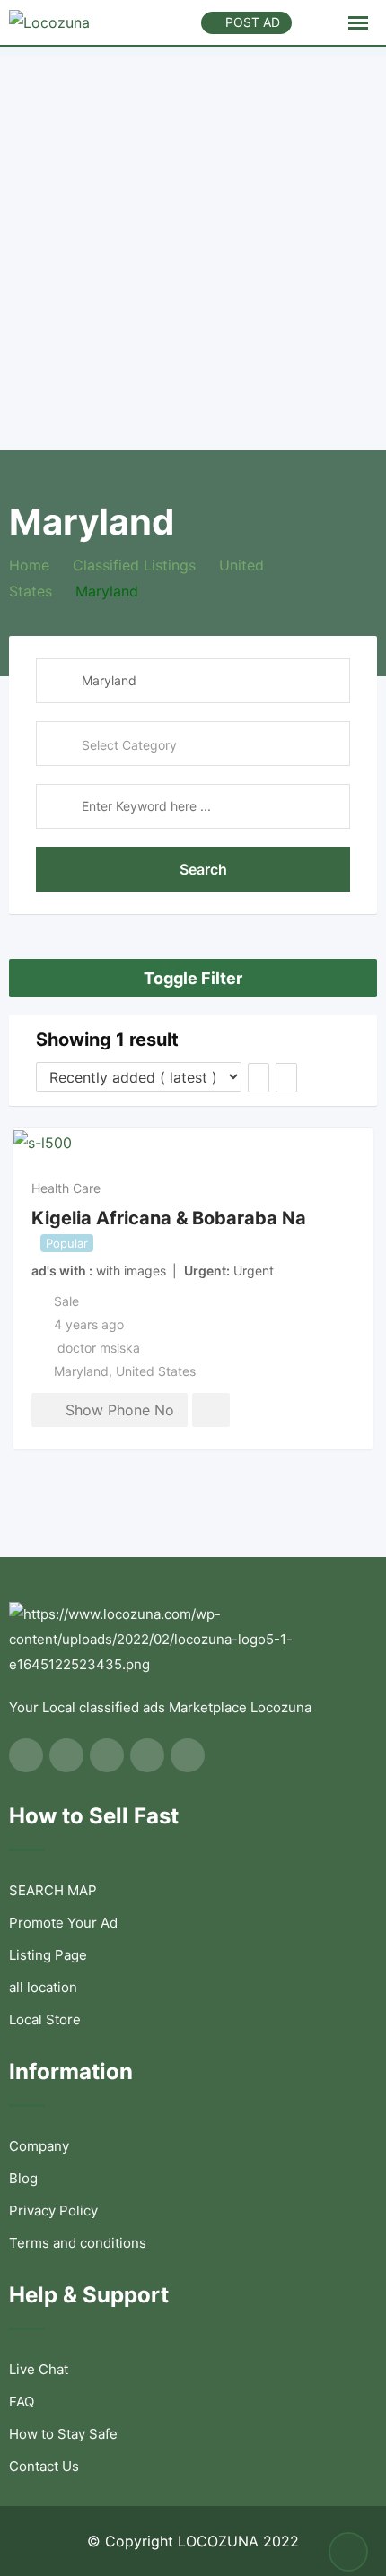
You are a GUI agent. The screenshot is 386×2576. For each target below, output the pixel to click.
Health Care (66, 1188)
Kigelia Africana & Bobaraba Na (169, 1217)
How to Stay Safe (63, 2434)
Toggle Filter (193, 978)
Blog (23, 2178)
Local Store (45, 2019)
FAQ (22, 2402)
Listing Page (48, 1955)
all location (43, 1987)
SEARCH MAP (53, 1890)
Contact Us (44, 2466)
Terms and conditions (78, 2243)
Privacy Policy (53, 2210)
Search (203, 869)
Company (39, 2146)
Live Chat (39, 2369)
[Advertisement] (193, 248)
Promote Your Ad (63, 1923)
